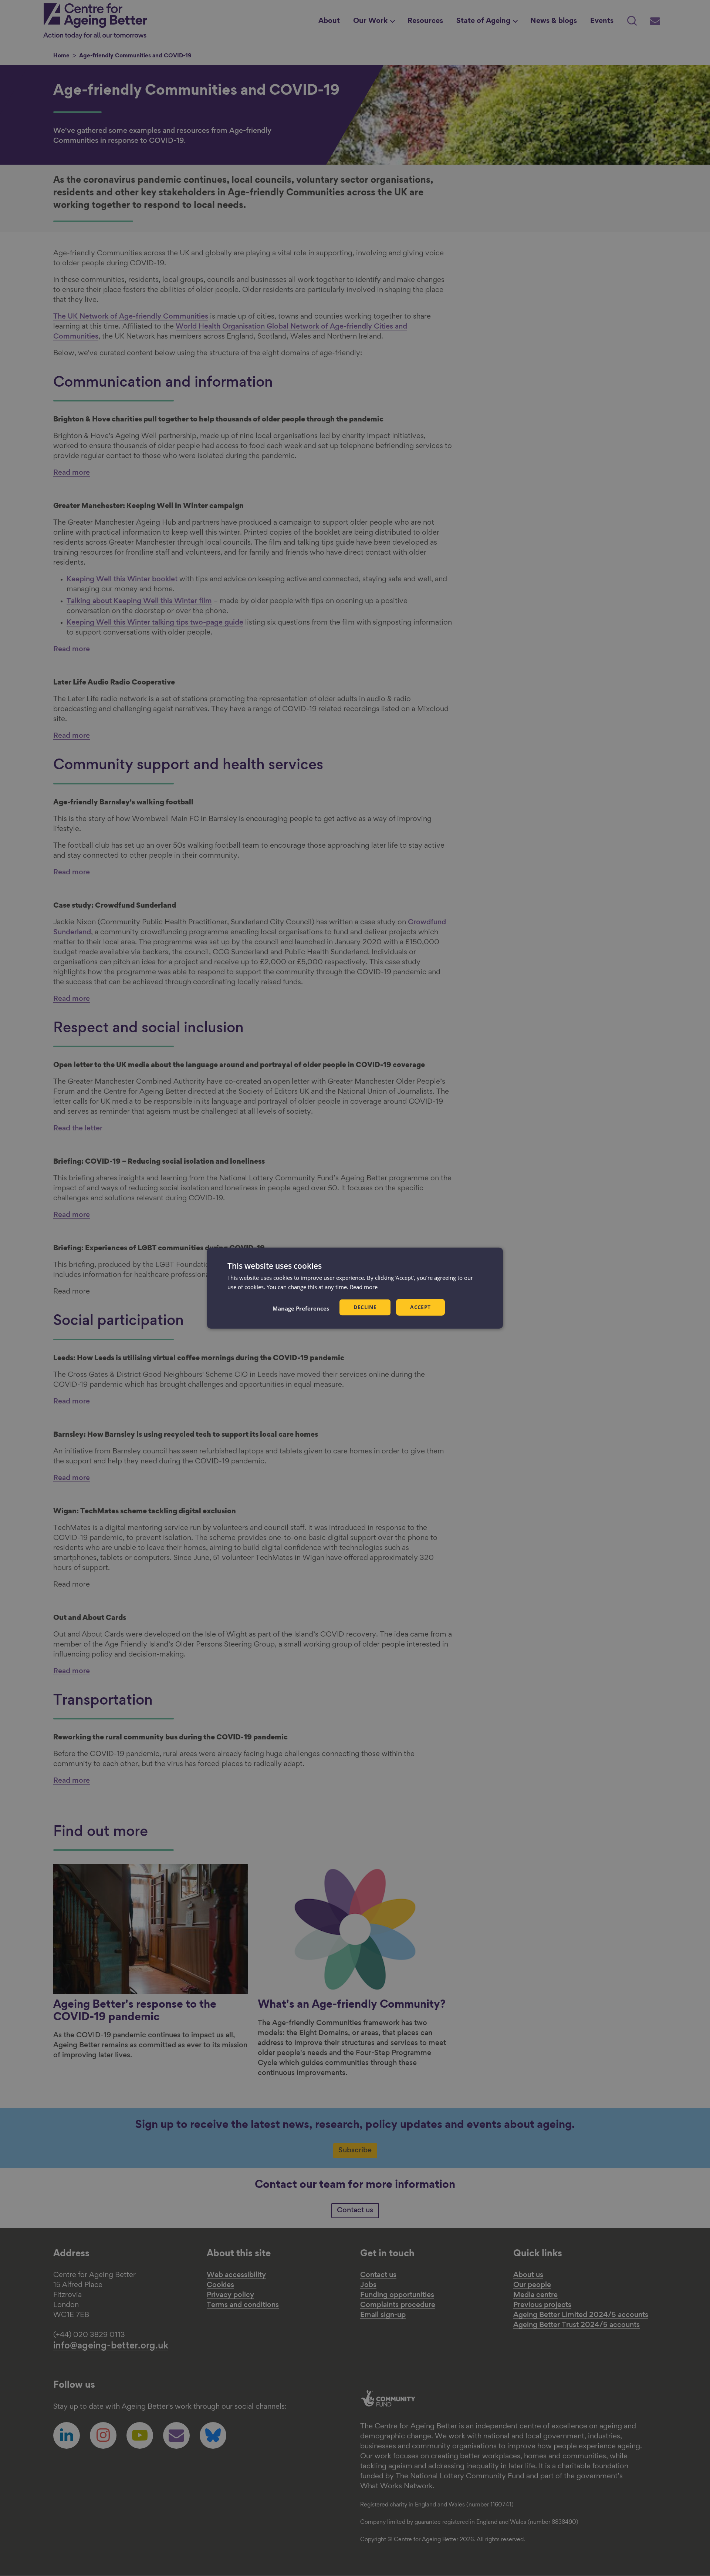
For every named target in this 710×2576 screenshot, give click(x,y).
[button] (301, 1308)
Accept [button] (420, 1307)
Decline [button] (365, 1307)
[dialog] (355, 1288)
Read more (364, 1287)
